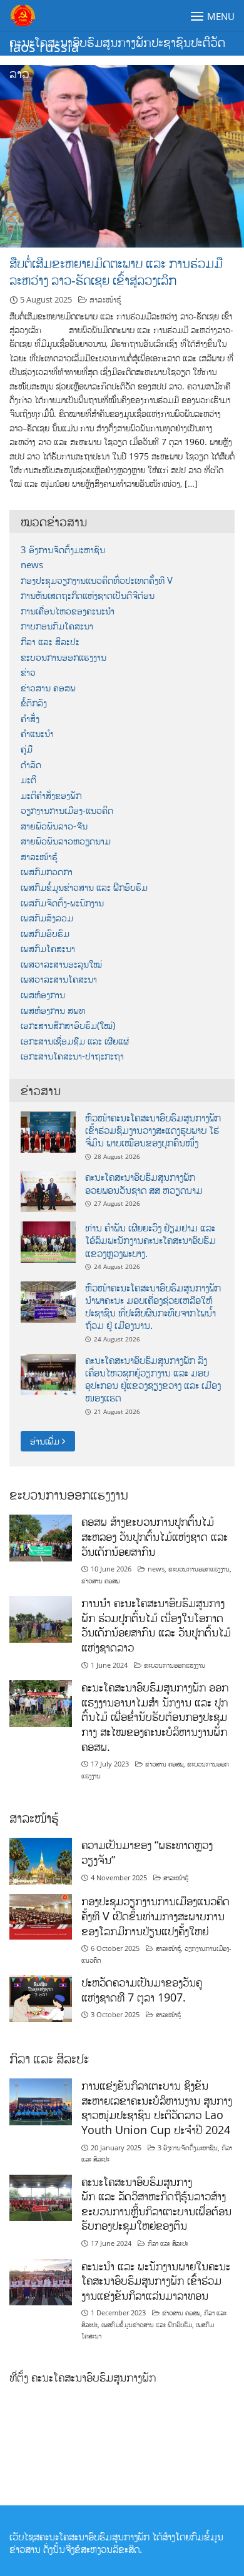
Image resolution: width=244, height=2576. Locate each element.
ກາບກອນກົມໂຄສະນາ (57, 626)
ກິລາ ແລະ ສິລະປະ (50, 642)
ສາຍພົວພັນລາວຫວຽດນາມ (66, 841)
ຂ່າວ (28, 672)
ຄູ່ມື (27, 749)
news (32, 565)
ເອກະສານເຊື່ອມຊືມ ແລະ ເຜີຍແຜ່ (75, 1041)
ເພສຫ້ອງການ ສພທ (53, 1010)
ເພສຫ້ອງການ (43, 995)
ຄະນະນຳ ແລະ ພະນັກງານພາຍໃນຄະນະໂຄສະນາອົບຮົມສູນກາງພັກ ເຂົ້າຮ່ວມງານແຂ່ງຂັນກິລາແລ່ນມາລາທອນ (156, 2281)
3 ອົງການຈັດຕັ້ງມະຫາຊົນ (63, 550)
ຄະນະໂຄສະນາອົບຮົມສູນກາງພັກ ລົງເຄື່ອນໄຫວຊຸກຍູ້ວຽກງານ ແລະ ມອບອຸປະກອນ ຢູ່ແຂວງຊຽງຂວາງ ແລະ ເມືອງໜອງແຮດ (153, 1379)
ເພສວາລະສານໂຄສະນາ (59, 979)
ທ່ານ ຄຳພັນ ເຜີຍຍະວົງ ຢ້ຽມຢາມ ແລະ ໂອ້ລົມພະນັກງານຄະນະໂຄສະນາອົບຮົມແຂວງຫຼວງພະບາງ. (150, 1240)
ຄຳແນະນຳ (37, 734)
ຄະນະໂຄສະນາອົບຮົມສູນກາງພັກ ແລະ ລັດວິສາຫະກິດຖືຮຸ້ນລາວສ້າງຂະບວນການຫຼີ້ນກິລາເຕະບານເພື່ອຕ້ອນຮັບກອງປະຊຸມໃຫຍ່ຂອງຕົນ (156, 2204)
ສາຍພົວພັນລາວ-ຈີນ (54, 826)
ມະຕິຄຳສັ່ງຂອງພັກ (51, 795)
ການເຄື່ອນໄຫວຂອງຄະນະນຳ (68, 611)
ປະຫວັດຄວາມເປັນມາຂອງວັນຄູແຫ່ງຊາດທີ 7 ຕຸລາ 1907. (142, 1990)
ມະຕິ (28, 780)
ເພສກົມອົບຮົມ (45, 934)
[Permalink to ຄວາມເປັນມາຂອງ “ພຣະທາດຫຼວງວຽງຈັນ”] (41, 1861)
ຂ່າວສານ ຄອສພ (48, 688)
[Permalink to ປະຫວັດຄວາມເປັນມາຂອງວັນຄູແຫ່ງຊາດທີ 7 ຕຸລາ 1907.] (41, 1997)
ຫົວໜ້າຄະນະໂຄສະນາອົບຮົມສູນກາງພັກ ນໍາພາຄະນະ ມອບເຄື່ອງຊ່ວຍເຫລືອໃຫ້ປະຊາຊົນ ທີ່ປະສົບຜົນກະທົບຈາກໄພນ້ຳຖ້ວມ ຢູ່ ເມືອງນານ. (153, 1307)
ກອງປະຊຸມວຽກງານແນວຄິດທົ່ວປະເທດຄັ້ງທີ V (97, 580)
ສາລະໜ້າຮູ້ (105, 299)
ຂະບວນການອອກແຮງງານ (64, 657)
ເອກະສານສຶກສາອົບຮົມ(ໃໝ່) (68, 1025)
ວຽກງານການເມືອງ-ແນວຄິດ (67, 810)
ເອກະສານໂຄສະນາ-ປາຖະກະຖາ (72, 1056)
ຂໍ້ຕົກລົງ (34, 703)
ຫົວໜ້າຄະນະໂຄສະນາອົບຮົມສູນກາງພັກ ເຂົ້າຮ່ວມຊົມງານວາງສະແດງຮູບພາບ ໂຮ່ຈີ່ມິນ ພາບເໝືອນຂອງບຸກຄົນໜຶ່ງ (153, 1130)
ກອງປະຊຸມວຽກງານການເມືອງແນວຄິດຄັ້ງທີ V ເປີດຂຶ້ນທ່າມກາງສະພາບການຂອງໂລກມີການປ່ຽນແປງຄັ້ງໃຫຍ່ (155, 1916)
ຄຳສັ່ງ (30, 719)
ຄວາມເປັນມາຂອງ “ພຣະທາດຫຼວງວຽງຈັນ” (147, 1852)
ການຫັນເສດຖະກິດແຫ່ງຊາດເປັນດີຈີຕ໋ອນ (88, 595)
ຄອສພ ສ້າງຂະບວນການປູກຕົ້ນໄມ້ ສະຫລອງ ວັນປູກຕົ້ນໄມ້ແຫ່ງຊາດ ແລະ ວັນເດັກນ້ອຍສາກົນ (155, 1536)
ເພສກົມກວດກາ (47, 872)
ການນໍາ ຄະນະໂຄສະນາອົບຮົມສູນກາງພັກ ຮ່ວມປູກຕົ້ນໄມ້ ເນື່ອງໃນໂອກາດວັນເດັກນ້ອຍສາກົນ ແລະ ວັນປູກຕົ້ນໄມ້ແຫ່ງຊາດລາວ (156, 1625)
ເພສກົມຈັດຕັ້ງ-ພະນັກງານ (62, 903)
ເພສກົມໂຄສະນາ (48, 949)
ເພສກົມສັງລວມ (47, 918)
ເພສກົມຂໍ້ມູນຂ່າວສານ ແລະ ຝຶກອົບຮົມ (84, 887)
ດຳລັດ (31, 765)
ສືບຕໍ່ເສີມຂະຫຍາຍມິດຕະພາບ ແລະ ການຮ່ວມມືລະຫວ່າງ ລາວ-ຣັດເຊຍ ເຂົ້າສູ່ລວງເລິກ (116, 272)
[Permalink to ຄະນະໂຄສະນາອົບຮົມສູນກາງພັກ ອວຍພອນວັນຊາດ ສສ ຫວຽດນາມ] (48, 1190)
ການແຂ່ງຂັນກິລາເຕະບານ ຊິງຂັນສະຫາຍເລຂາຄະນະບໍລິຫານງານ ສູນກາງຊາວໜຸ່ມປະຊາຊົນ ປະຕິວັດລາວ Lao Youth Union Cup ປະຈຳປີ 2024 (157, 2107)
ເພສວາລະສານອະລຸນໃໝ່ (61, 964)
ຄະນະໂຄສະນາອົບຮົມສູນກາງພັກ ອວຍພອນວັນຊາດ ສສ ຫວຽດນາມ (144, 1183)
